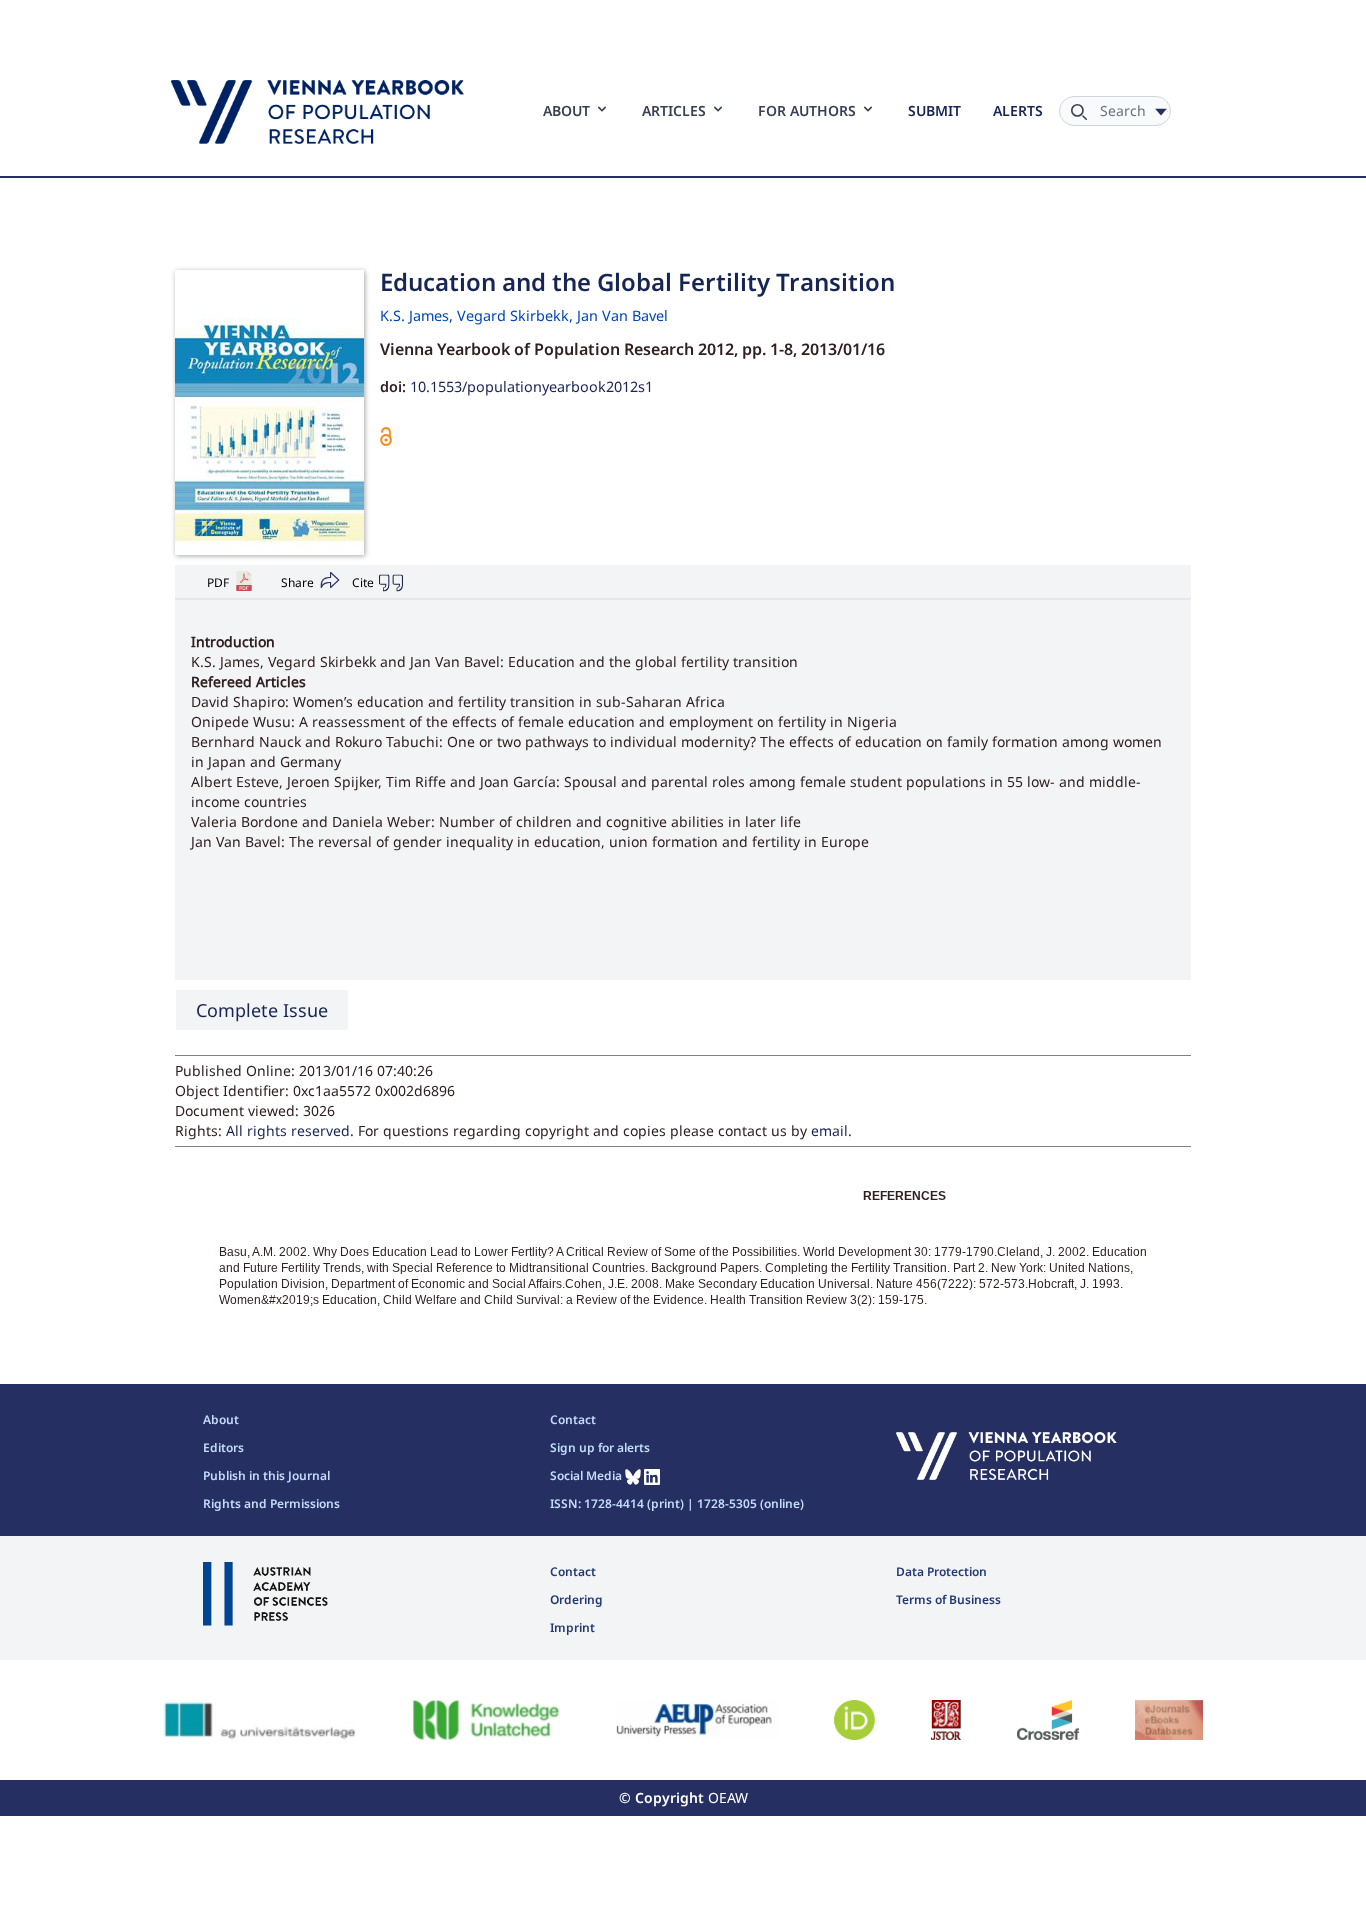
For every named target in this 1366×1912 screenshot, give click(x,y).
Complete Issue (262, 1010)
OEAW (728, 1797)
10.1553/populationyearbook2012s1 (531, 386)
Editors (223, 1447)
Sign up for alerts (600, 1447)
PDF (218, 582)
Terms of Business (948, 1599)
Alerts (1018, 110)
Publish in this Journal (266, 1475)
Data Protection (941, 1571)
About (221, 1419)
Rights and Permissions (271, 1503)
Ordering (576, 1599)
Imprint (572, 1627)
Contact (573, 1419)
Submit (934, 110)
